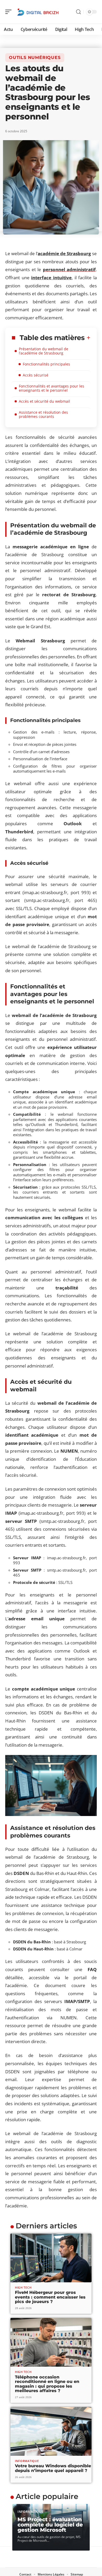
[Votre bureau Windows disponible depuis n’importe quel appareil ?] (51, 2431)
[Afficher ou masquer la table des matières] (88, 338)
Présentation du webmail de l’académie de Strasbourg (44, 351)
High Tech (23, 2287)
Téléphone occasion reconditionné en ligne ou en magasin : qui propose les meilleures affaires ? (47, 2384)
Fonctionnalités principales (46, 364)
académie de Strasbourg (64, 253)
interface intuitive (51, 278)
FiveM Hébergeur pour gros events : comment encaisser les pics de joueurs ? (50, 2297)
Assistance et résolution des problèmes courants (43, 414)
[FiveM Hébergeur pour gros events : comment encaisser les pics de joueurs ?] (51, 2258)
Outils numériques (35, 58)
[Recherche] (78, 12)
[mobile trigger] (10, 12)
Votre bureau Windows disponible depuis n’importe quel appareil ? (53, 2468)
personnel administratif (69, 269)
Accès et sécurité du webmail (44, 401)
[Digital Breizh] (38, 12)
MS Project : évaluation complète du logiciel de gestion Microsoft (50, 2525)
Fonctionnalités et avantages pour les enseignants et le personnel (52, 388)
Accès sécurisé (36, 375)
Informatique (27, 2461)
